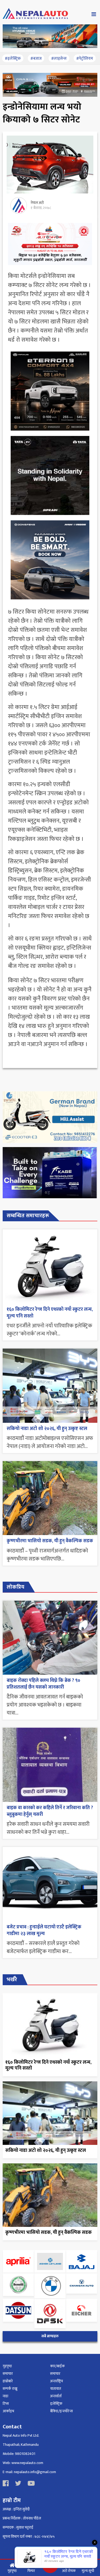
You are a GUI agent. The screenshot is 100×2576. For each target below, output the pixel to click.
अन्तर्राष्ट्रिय (57, 2381)
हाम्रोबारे (8, 2381)
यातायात (56, 2389)
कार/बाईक (57, 2366)
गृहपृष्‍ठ (7, 2366)
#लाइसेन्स (59, 59)
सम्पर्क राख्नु (10, 2389)
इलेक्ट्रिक (56, 2404)
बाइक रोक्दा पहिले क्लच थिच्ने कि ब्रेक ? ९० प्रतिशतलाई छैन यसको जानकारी (43, 1684)
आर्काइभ (8, 2411)
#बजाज (36, 59)
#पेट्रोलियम (85, 59)
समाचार (8, 2374)
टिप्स (6, 2404)
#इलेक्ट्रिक (13, 59)
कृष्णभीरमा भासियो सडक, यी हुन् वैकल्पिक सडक (50, 1541)
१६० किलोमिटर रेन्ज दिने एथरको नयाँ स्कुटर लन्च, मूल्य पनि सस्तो (50, 1313)
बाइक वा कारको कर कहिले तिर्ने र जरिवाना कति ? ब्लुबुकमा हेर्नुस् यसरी (50, 1811)
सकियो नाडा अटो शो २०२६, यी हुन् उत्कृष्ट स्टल (47, 1429)
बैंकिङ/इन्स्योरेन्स (61, 2411)
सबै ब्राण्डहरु (50, 2336)
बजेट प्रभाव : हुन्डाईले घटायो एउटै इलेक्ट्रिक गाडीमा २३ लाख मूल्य (44, 1930)
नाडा (5, 2396)
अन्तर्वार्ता (56, 2396)
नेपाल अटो (37, 203)
